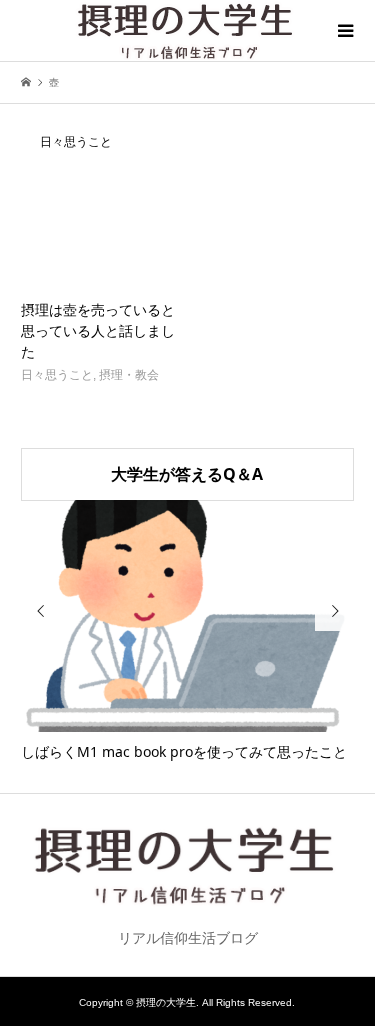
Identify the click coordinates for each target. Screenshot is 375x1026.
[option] (188, 631)
